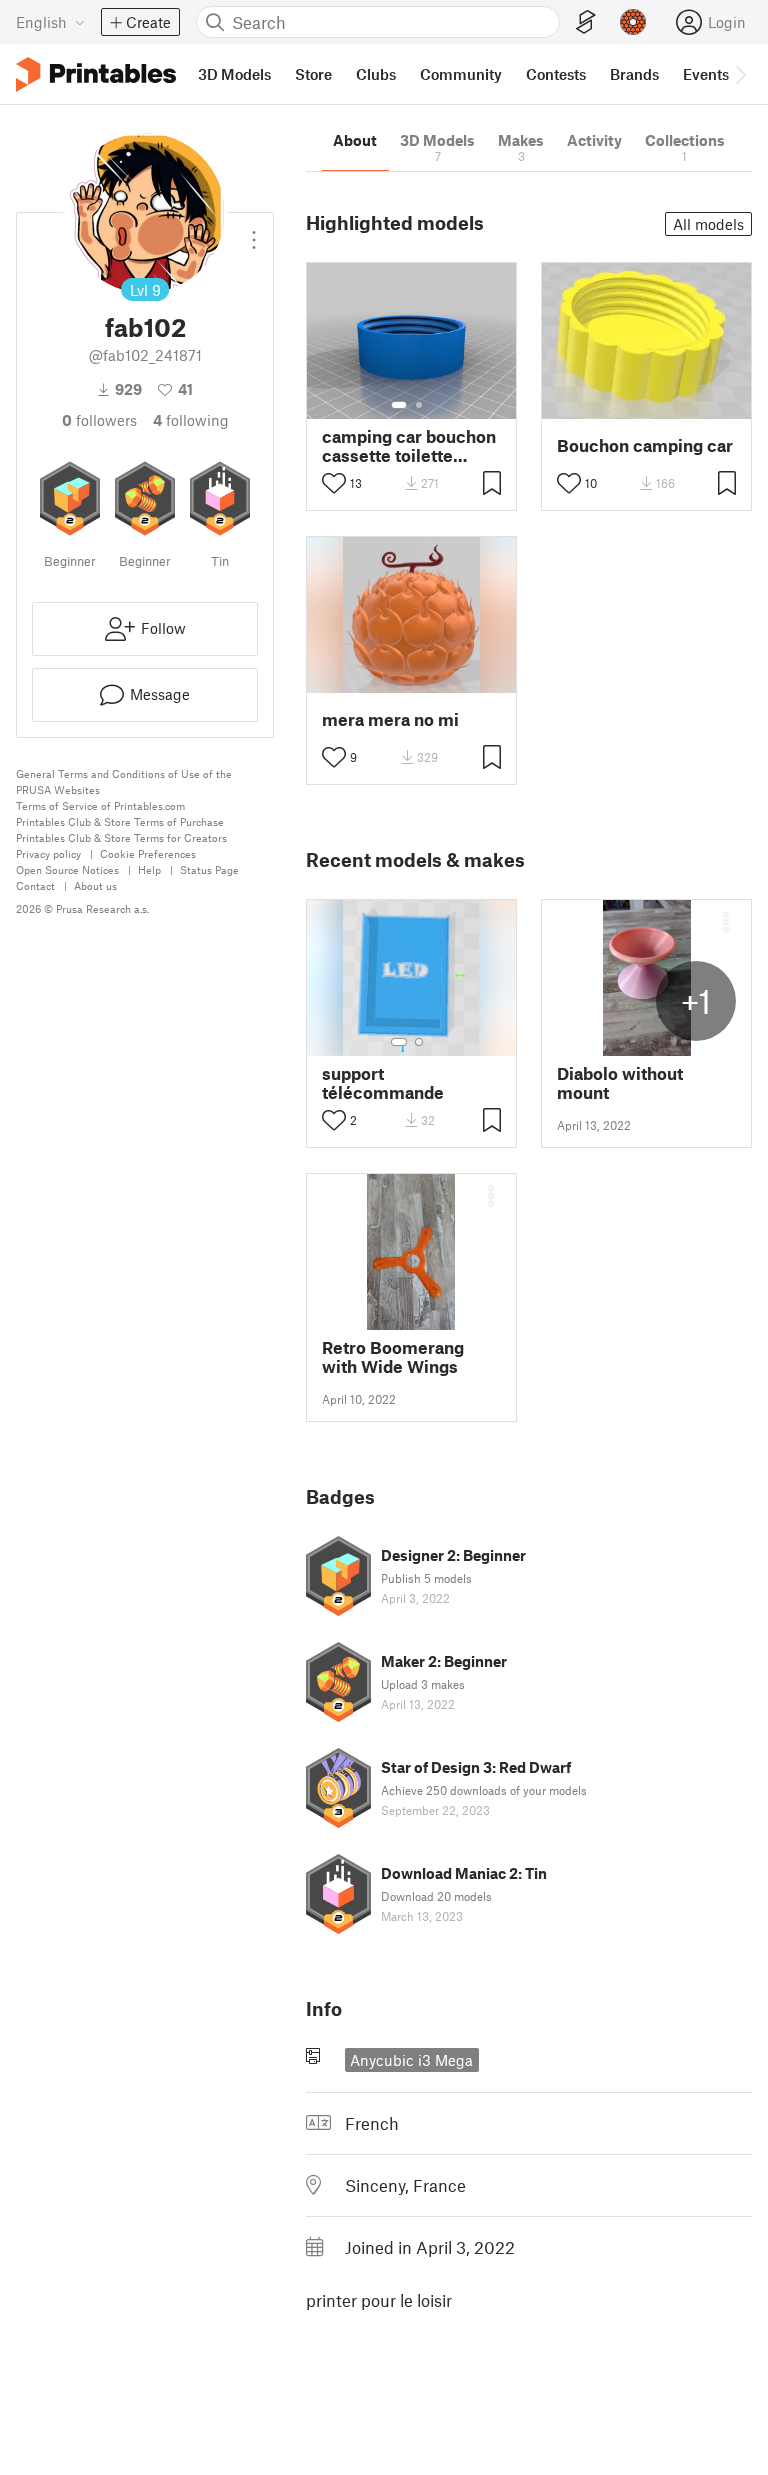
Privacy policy (48, 853)
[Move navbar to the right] (740, 74)
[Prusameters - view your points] (633, 22)
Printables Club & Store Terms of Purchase (120, 821)
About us (95, 885)
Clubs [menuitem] (376, 74)
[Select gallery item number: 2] (419, 405)
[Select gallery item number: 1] (399, 405)
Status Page (209, 869)
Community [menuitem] (461, 74)
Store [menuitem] (313, 74)
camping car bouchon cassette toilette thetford (409, 446)
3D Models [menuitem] (234, 74)
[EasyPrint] (586, 22)
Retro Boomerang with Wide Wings (393, 1357)
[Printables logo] (96, 74)
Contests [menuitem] (556, 74)
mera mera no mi (390, 719)
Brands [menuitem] (634, 74)
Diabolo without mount (620, 1083)
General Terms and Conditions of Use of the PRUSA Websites (124, 781)
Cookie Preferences (148, 853)
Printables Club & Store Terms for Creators (121, 837)
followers (99, 420)
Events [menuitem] (706, 74)
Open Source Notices (67, 869)
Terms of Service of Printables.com (100, 805)
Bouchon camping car (645, 445)
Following (191, 420)
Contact (35, 885)
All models (708, 224)
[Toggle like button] (334, 483)
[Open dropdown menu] (254, 232)
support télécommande (383, 1083)
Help (149, 869)
